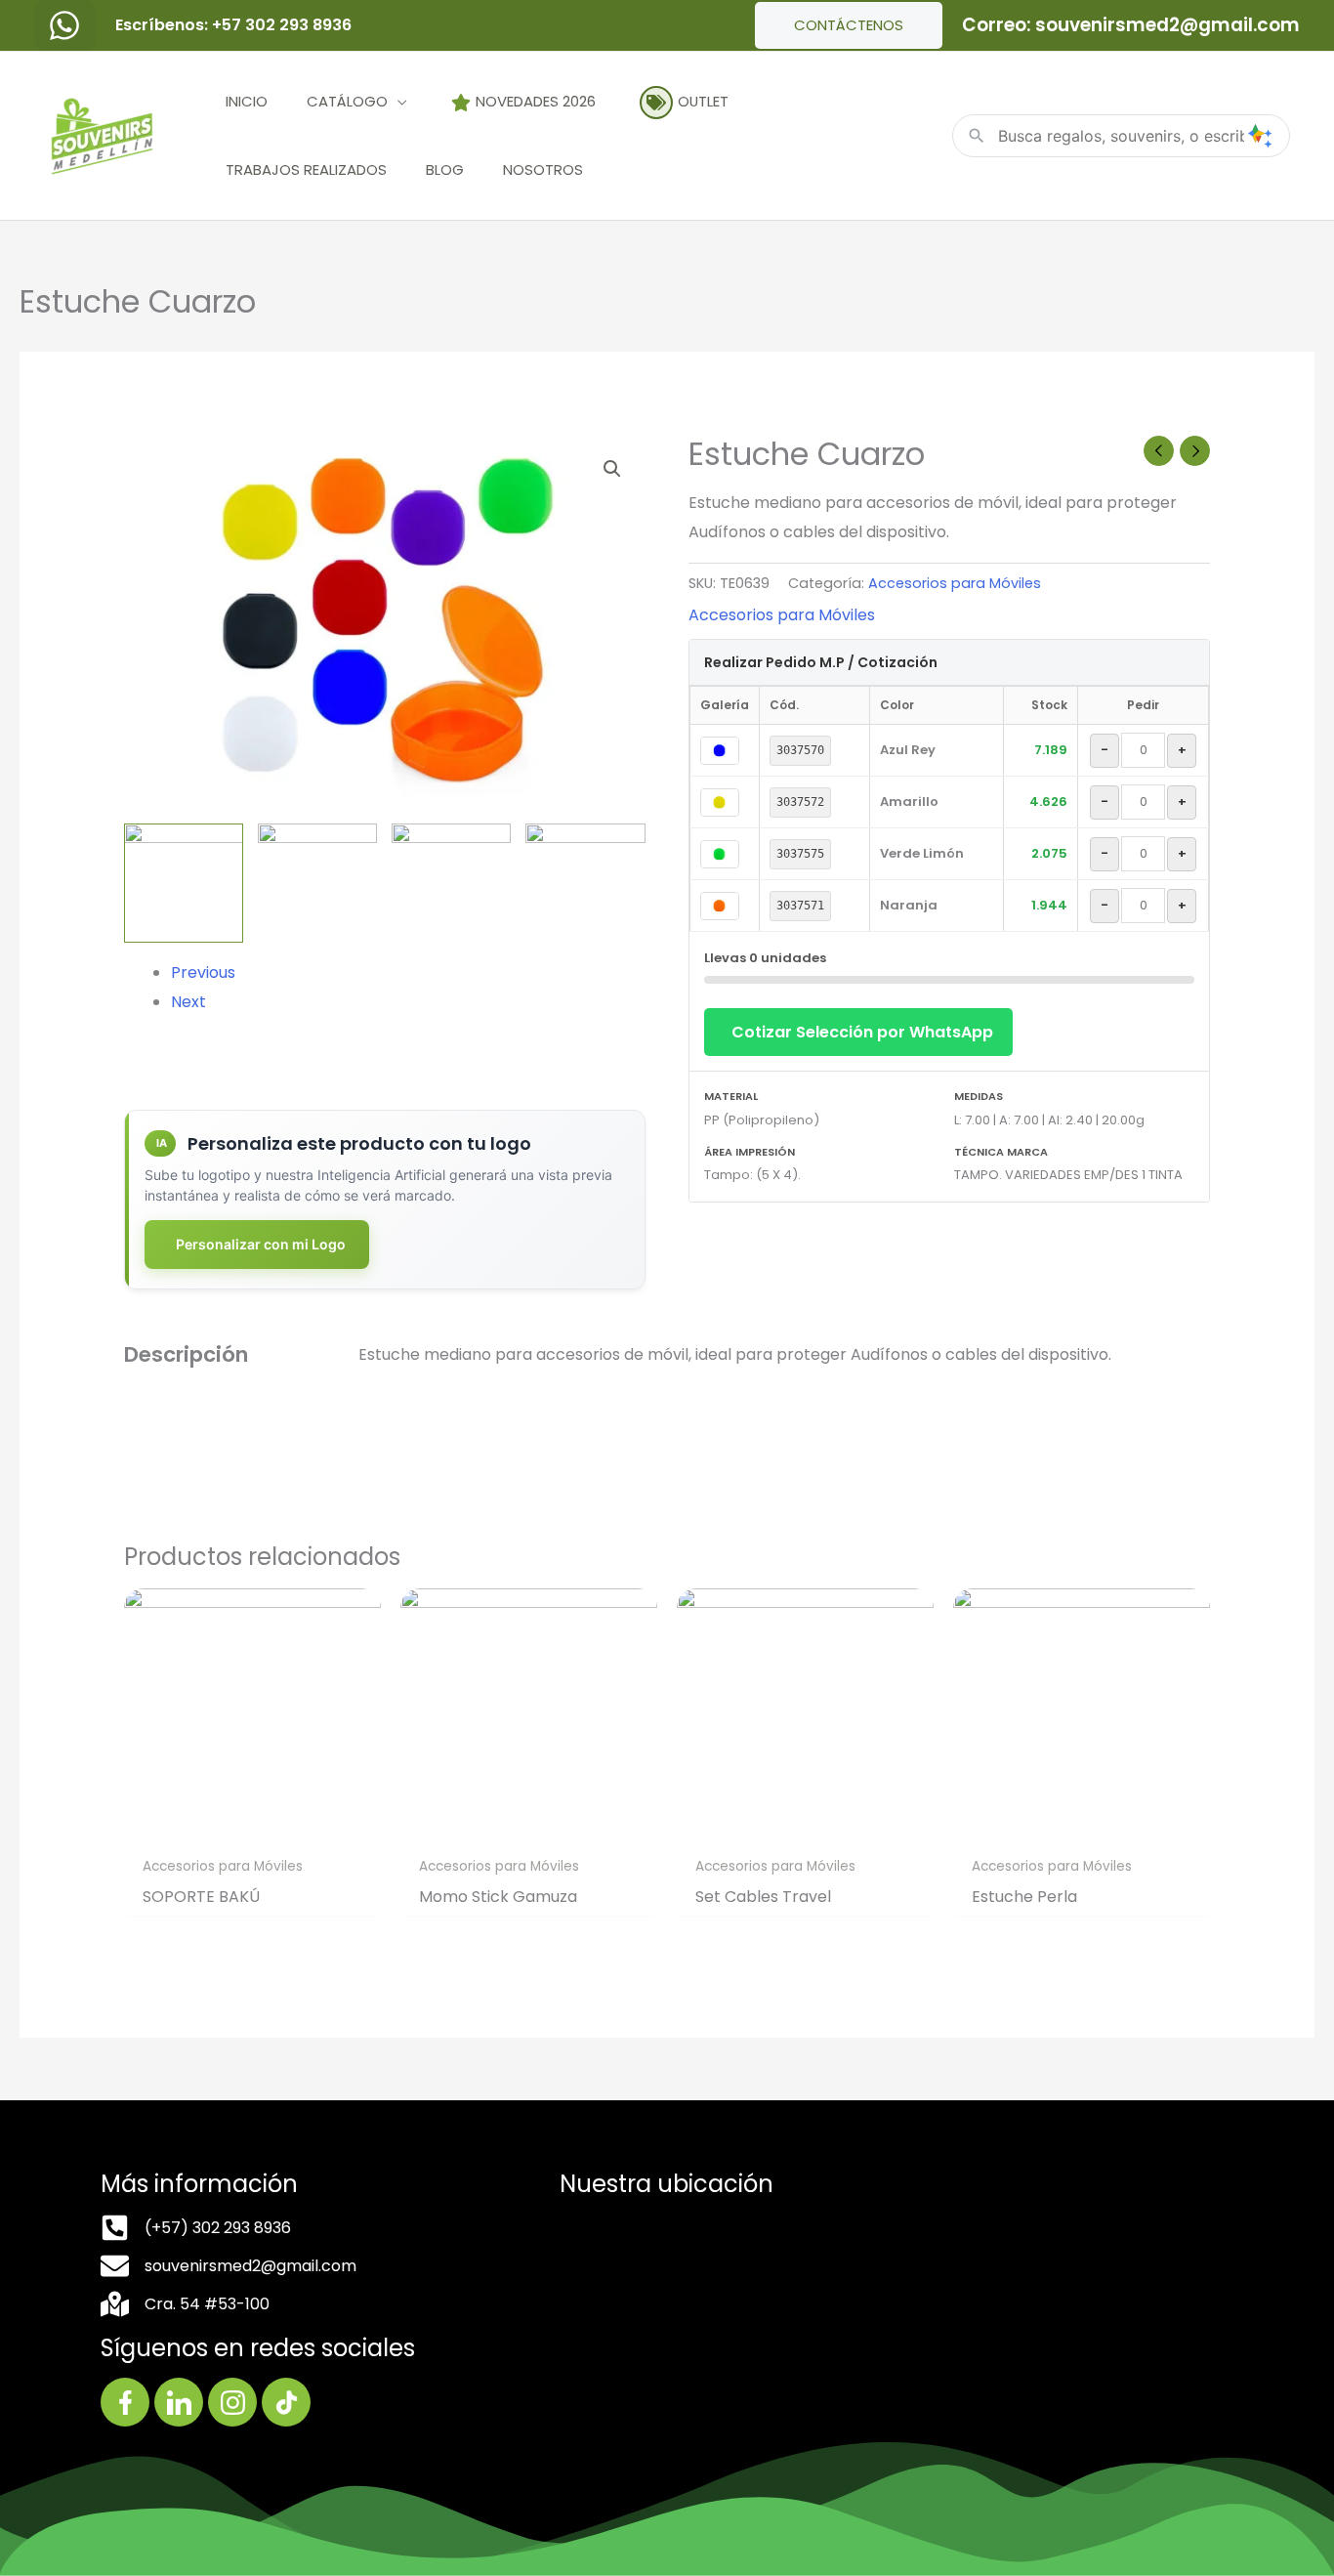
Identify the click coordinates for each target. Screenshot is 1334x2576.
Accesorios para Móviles (955, 583)
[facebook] (65, 25)
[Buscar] (1260, 136)
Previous (203, 972)
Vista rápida (252, 1828)
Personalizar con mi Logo (261, 1244)
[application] (397, 101)
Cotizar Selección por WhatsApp (862, 1032)
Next (188, 1002)
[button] (612, 469)
